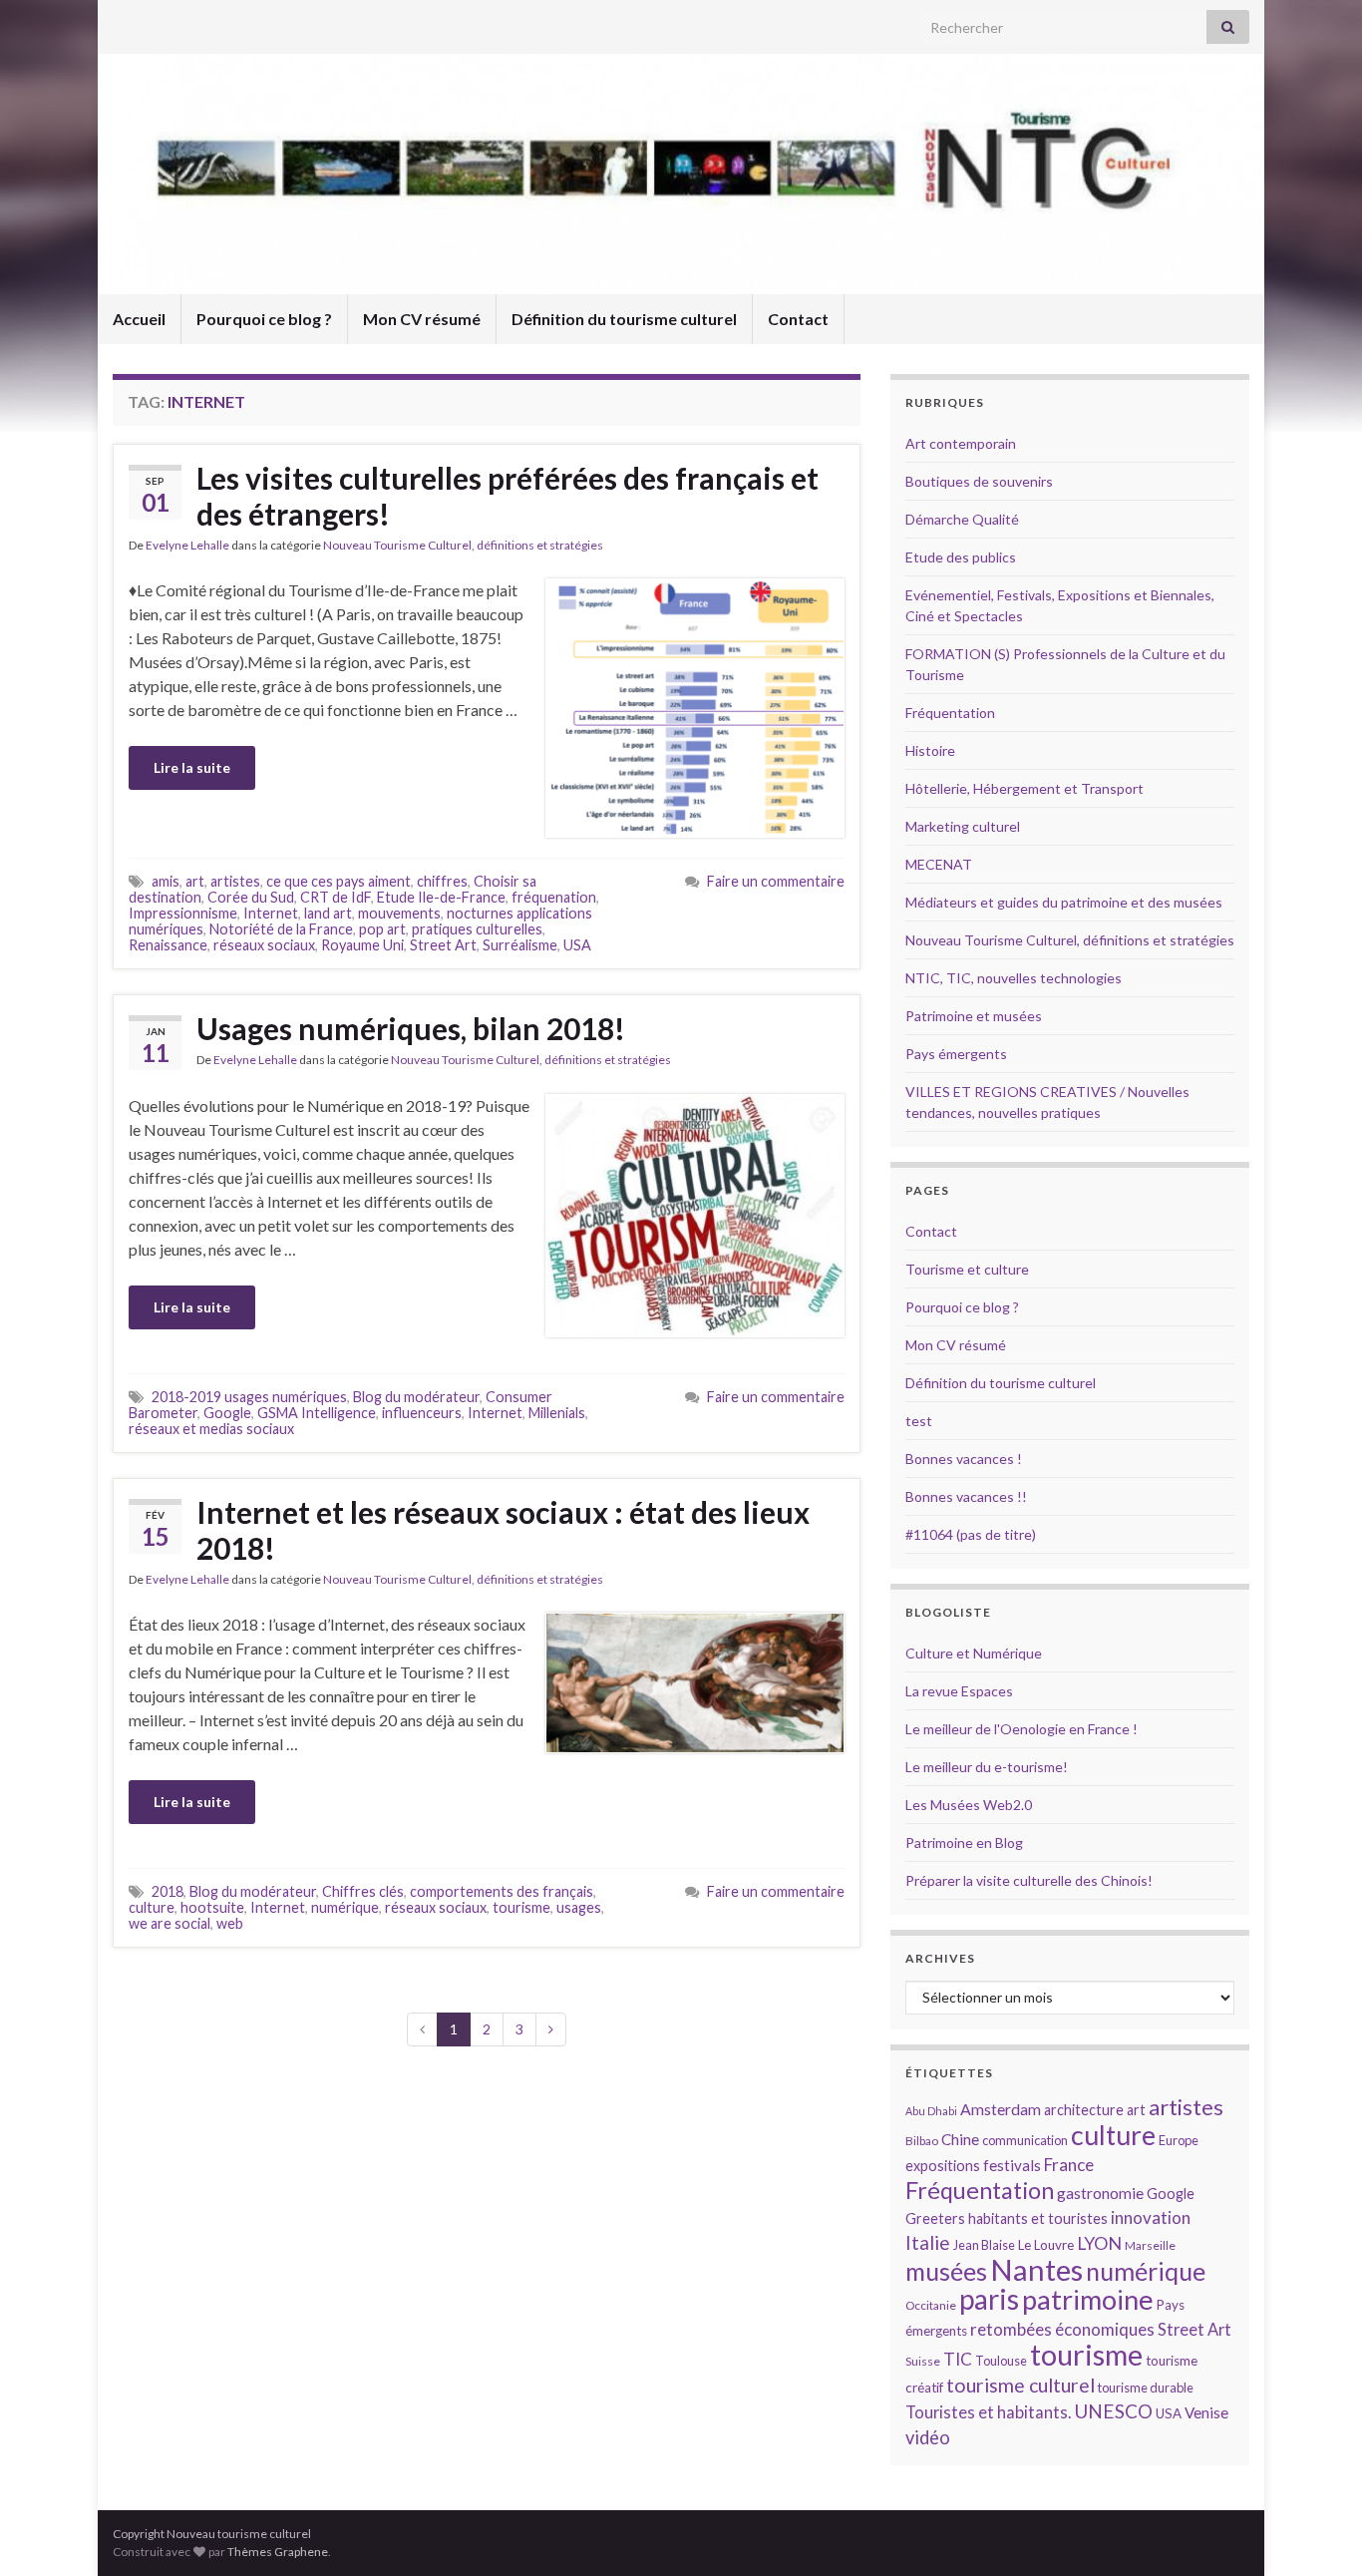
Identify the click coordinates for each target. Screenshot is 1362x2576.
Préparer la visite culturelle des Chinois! (1029, 1880)
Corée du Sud (251, 897)
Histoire (930, 750)
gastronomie (1100, 2193)
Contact (798, 319)
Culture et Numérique (974, 1653)
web (230, 1923)
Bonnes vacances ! (964, 1459)
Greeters (935, 2218)
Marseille (1150, 2245)
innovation (1151, 2217)
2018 (168, 1891)
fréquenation (554, 897)
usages (579, 1907)
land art (328, 913)
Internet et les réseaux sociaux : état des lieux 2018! (503, 1530)
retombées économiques (1062, 2329)
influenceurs (422, 1413)
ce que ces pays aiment (339, 881)
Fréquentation (950, 713)
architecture (1084, 2110)
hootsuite (212, 1907)
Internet (271, 913)
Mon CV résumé (422, 319)
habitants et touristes (1038, 2218)
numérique (345, 1907)
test (919, 1421)
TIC (958, 2359)
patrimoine (1088, 2299)
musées (946, 2271)
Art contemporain (961, 443)
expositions (943, 2166)
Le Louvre (1046, 2245)
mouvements (399, 913)
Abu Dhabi (931, 2111)
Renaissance (168, 945)
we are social (170, 1923)
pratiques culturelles (477, 929)
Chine (960, 2139)
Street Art (443, 945)
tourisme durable (1146, 2388)
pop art (382, 929)
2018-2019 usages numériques (249, 1397)
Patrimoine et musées (974, 1016)
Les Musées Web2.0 (969, 1805)
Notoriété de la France (281, 929)
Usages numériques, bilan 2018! (411, 1028)
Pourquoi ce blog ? (264, 319)
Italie (928, 2242)
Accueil (139, 319)
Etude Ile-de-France (441, 897)
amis (166, 881)
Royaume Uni (362, 945)
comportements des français (502, 1891)
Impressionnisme (183, 913)
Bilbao (922, 2141)
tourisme (521, 1907)
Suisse (923, 2361)
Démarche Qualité (962, 519)
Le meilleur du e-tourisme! (987, 1767)
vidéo (928, 2437)
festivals (1012, 2165)
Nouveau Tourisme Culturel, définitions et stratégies (463, 545)
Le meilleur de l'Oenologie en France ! (1021, 1729)
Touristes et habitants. (988, 2412)
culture (152, 1907)
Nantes (1036, 2269)
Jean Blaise (984, 2245)
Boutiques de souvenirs (979, 481)
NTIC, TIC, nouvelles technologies (1014, 978)
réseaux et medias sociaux (211, 1429)
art (195, 881)
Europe (1179, 2140)
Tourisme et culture (967, 1269)
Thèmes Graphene (278, 2552)
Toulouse (1001, 2361)
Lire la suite (192, 767)
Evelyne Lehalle (187, 545)
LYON (1099, 2243)
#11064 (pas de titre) (971, 1534)
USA (577, 945)
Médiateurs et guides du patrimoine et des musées (1064, 902)
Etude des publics (961, 557)
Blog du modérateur (416, 1397)
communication (1025, 2140)
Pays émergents (956, 1054)
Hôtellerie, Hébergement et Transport (1024, 788)
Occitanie (931, 2305)
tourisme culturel (1021, 2385)
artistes (235, 881)
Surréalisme (520, 945)
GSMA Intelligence (317, 1413)
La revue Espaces (959, 1691)
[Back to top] (1317, 2531)
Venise (1206, 2412)
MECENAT (939, 864)
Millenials (557, 1413)
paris (989, 2299)
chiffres (442, 881)
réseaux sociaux (264, 945)
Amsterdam (1001, 2109)
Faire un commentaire (776, 881)
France (1069, 2165)
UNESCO (1113, 2411)
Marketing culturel (963, 826)
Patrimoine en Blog (964, 1842)
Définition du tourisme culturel (624, 319)
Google (227, 1413)
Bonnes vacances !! (966, 1496)
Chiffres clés (363, 1891)
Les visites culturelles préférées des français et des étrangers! (508, 496)
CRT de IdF (336, 897)
